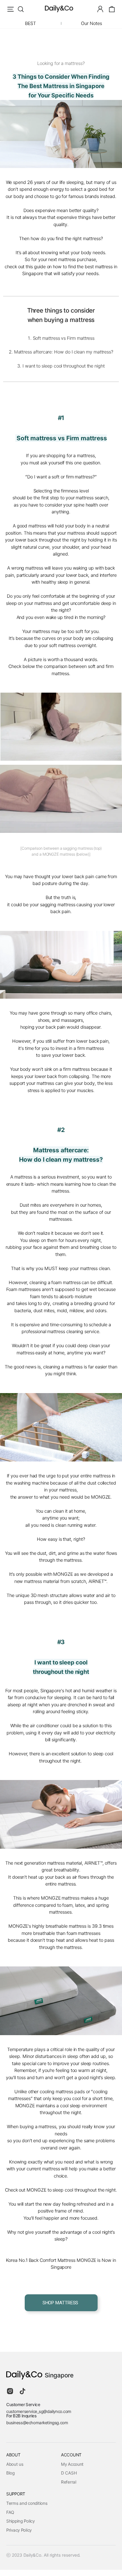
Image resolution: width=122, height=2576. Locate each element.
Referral (69, 2482)
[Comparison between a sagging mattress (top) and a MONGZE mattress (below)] (61, 851)
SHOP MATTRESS (61, 2303)
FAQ (10, 2512)
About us (15, 2464)
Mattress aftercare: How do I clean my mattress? (64, 352)
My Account (72, 2464)
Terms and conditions (27, 2503)
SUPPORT (16, 2494)
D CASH (69, 2473)
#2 (61, 1130)
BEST (30, 23)
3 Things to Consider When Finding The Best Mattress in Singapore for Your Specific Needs (61, 86)
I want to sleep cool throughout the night (64, 366)
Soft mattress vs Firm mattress (64, 338)
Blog (10, 2473)
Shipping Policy (20, 2521)
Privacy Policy (19, 2530)
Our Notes (91, 23)
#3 (61, 1642)
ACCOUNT (71, 2455)
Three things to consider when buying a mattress (61, 315)
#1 (61, 418)
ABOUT (13, 2455)
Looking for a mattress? (61, 63)
